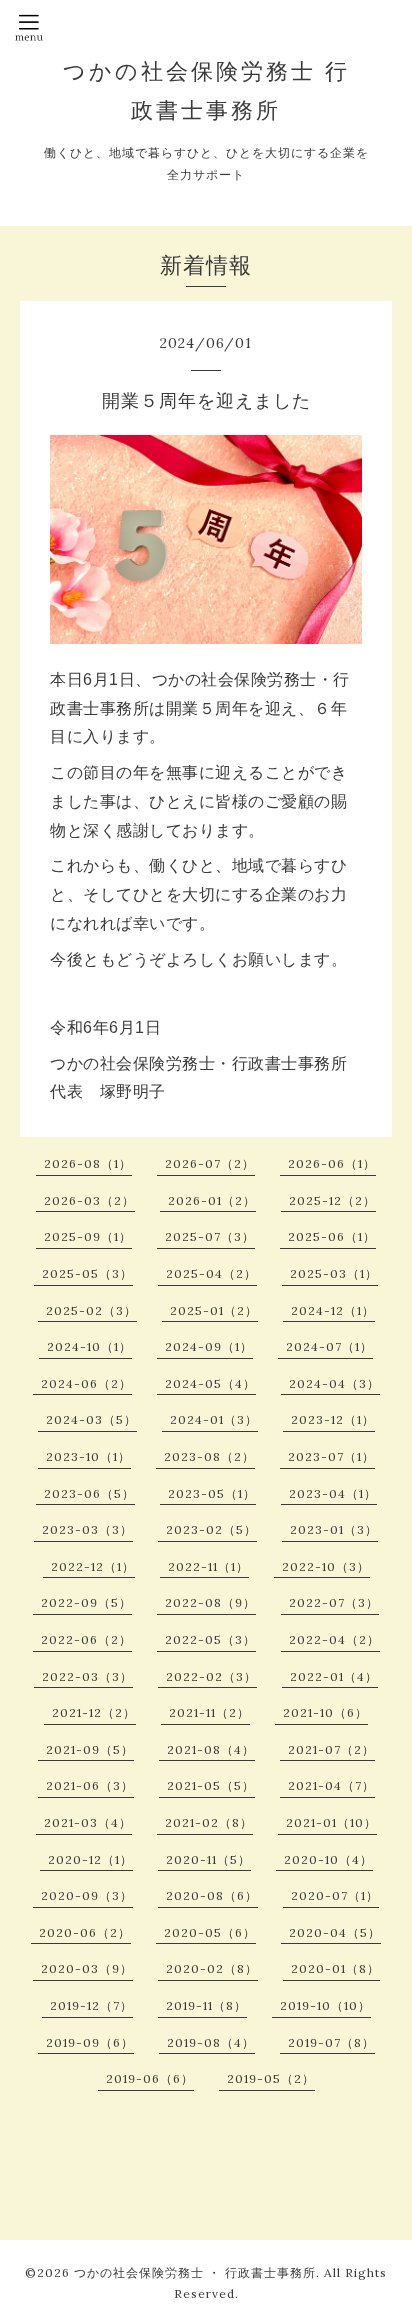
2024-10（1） (89, 1346)
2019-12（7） (91, 2005)
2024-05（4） (210, 1383)
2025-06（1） (332, 1236)
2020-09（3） (87, 1895)
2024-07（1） (329, 1346)
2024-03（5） (91, 1419)
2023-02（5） (211, 1529)
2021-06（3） (90, 1785)
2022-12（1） (93, 1566)
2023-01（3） (334, 1529)
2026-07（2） (210, 1163)
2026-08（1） (88, 1163)
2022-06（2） (86, 1639)
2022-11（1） (208, 1566)
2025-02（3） (91, 1310)
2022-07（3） (334, 1602)
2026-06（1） (332, 1163)
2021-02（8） (209, 1822)
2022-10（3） (326, 1566)
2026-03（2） (89, 1200)
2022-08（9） (210, 1602)
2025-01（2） (214, 1310)
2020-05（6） (210, 1932)
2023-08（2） (209, 1456)
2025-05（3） (87, 1273)
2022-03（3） (87, 1676)
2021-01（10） (331, 1822)
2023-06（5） (89, 1493)
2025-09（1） (88, 1236)
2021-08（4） (211, 1749)
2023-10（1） (88, 1456)
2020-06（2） (85, 1932)
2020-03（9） (87, 1968)
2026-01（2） (212, 1200)
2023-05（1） (212, 1493)
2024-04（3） (334, 1383)
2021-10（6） (325, 1712)
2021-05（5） (211, 1785)
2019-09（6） (90, 2042)
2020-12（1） (90, 1859)
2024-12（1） (333, 1310)
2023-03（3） (87, 1529)
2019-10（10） (325, 2005)
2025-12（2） (332, 1200)
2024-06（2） (86, 1383)
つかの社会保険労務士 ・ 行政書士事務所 (195, 2272)
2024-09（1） (209, 1346)
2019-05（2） (271, 2078)
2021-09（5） (90, 1749)
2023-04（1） (333, 1493)
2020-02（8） (212, 1968)
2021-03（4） (88, 1822)
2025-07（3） (210, 1236)
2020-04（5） (335, 1932)
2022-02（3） (211, 1676)
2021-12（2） (94, 1712)
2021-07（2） (331, 1749)
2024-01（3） (214, 1419)
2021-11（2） (209, 1712)
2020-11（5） (208, 1859)
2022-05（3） (210, 1639)
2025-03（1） (334, 1273)
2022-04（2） (334, 1639)
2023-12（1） (333, 1419)
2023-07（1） (331, 1456)
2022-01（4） (334, 1676)
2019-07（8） (331, 2042)
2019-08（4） (211, 2042)
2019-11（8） (206, 2005)
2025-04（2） (211, 1273)
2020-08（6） (212, 1895)
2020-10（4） (328, 1859)
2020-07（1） (335, 1895)
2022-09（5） (86, 1602)
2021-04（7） (331, 1785)
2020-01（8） (335, 1968)
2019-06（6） (150, 2078)
